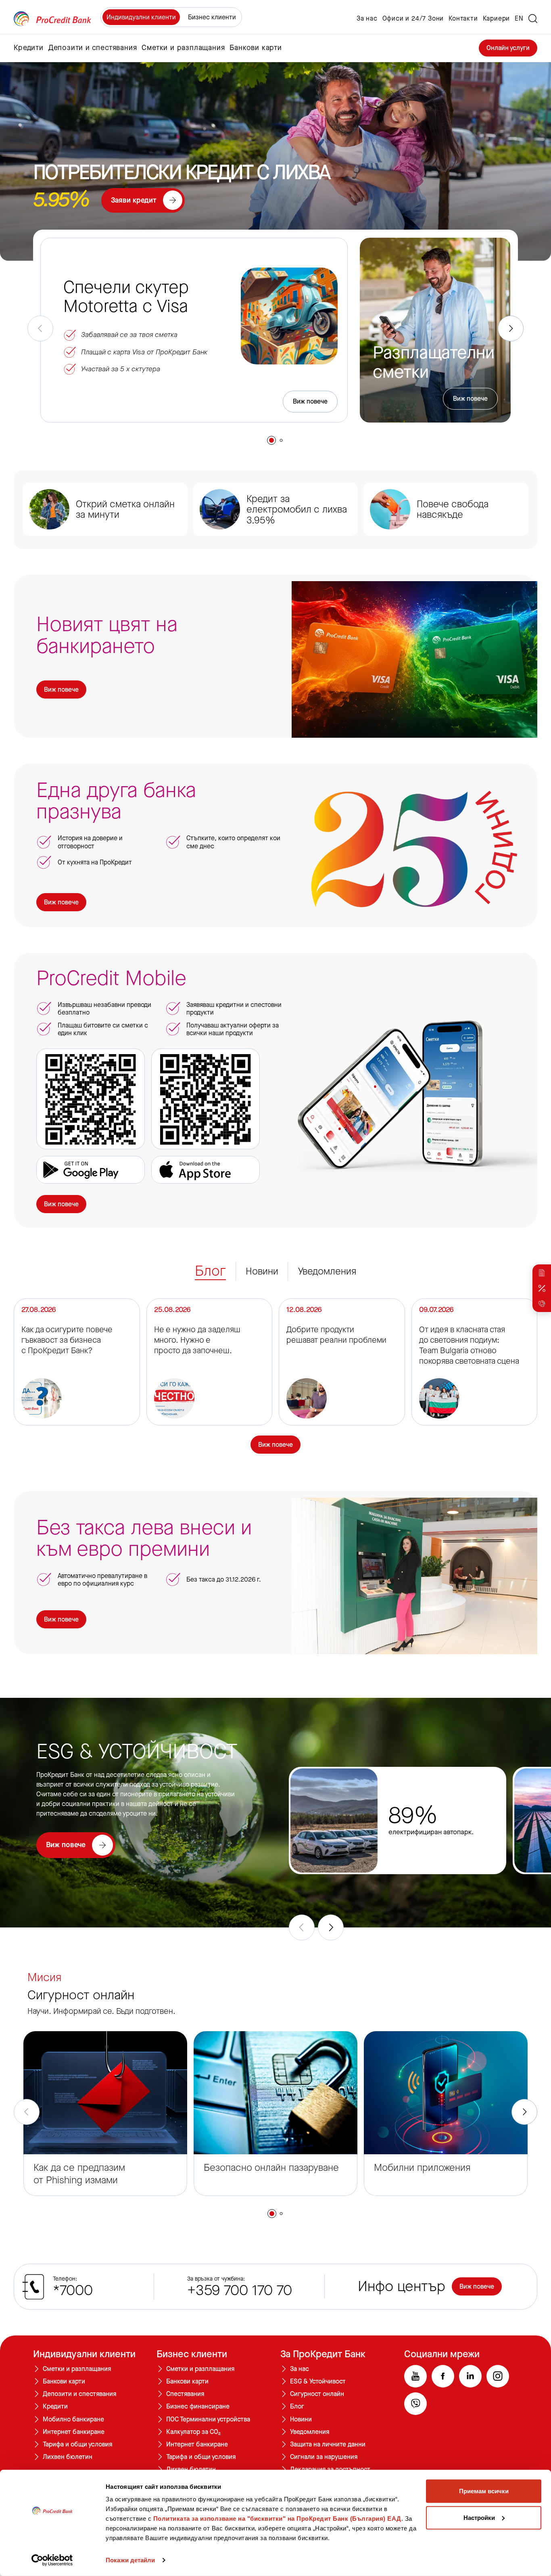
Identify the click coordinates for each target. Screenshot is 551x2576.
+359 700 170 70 (240, 2291)
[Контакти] (542, 1304)
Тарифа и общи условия (77, 2444)
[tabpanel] (275, 1376)
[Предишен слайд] (40, 329)
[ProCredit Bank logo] (52, 19)
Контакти (463, 19)
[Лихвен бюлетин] (542, 1288)
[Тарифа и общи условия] (542, 1273)
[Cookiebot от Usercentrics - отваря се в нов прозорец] (52, 2560)
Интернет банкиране (74, 2432)
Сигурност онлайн (317, 2394)
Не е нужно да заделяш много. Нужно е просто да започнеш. (197, 1340)
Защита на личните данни (328, 2444)
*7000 (73, 2291)
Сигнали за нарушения (324, 2457)
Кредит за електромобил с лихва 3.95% (297, 510)
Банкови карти (64, 2381)
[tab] (210, 1271)
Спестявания (185, 2394)
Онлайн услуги (508, 48)
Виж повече (310, 401)
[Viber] (415, 2404)
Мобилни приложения (422, 2168)
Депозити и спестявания (79, 2394)
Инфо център (402, 2287)
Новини (301, 2419)
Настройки (479, 2517)
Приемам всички (484, 2491)
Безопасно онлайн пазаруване (271, 2168)
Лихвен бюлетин (68, 2457)
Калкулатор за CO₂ (193, 2432)
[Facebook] (443, 2376)
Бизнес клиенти (212, 17)
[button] (271, 440)
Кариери (497, 19)
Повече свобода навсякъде (453, 510)
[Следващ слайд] (511, 329)
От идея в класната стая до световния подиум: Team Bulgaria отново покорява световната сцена (469, 1346)
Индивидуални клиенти (141, 17)
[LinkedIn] (470, 2376)
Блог (297, 2406)
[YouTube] (415, 2376)
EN (519, 19)
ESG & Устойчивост (318, 2381)
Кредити (55, 2406)
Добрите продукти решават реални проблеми (336, 1335)
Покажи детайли (130, 2560)
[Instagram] (498, 2376)
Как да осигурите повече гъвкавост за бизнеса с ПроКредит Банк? (67, 1340)
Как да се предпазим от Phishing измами (79, 2174)
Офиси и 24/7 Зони (413, 19)
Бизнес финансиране (198, 2406)
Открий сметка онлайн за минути (125, 510)
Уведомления (310, 2432)
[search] (533, 19)
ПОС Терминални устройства (208, 2419)
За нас (367, 19)
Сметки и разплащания (77, 2369)
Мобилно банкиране (73, 2419)
